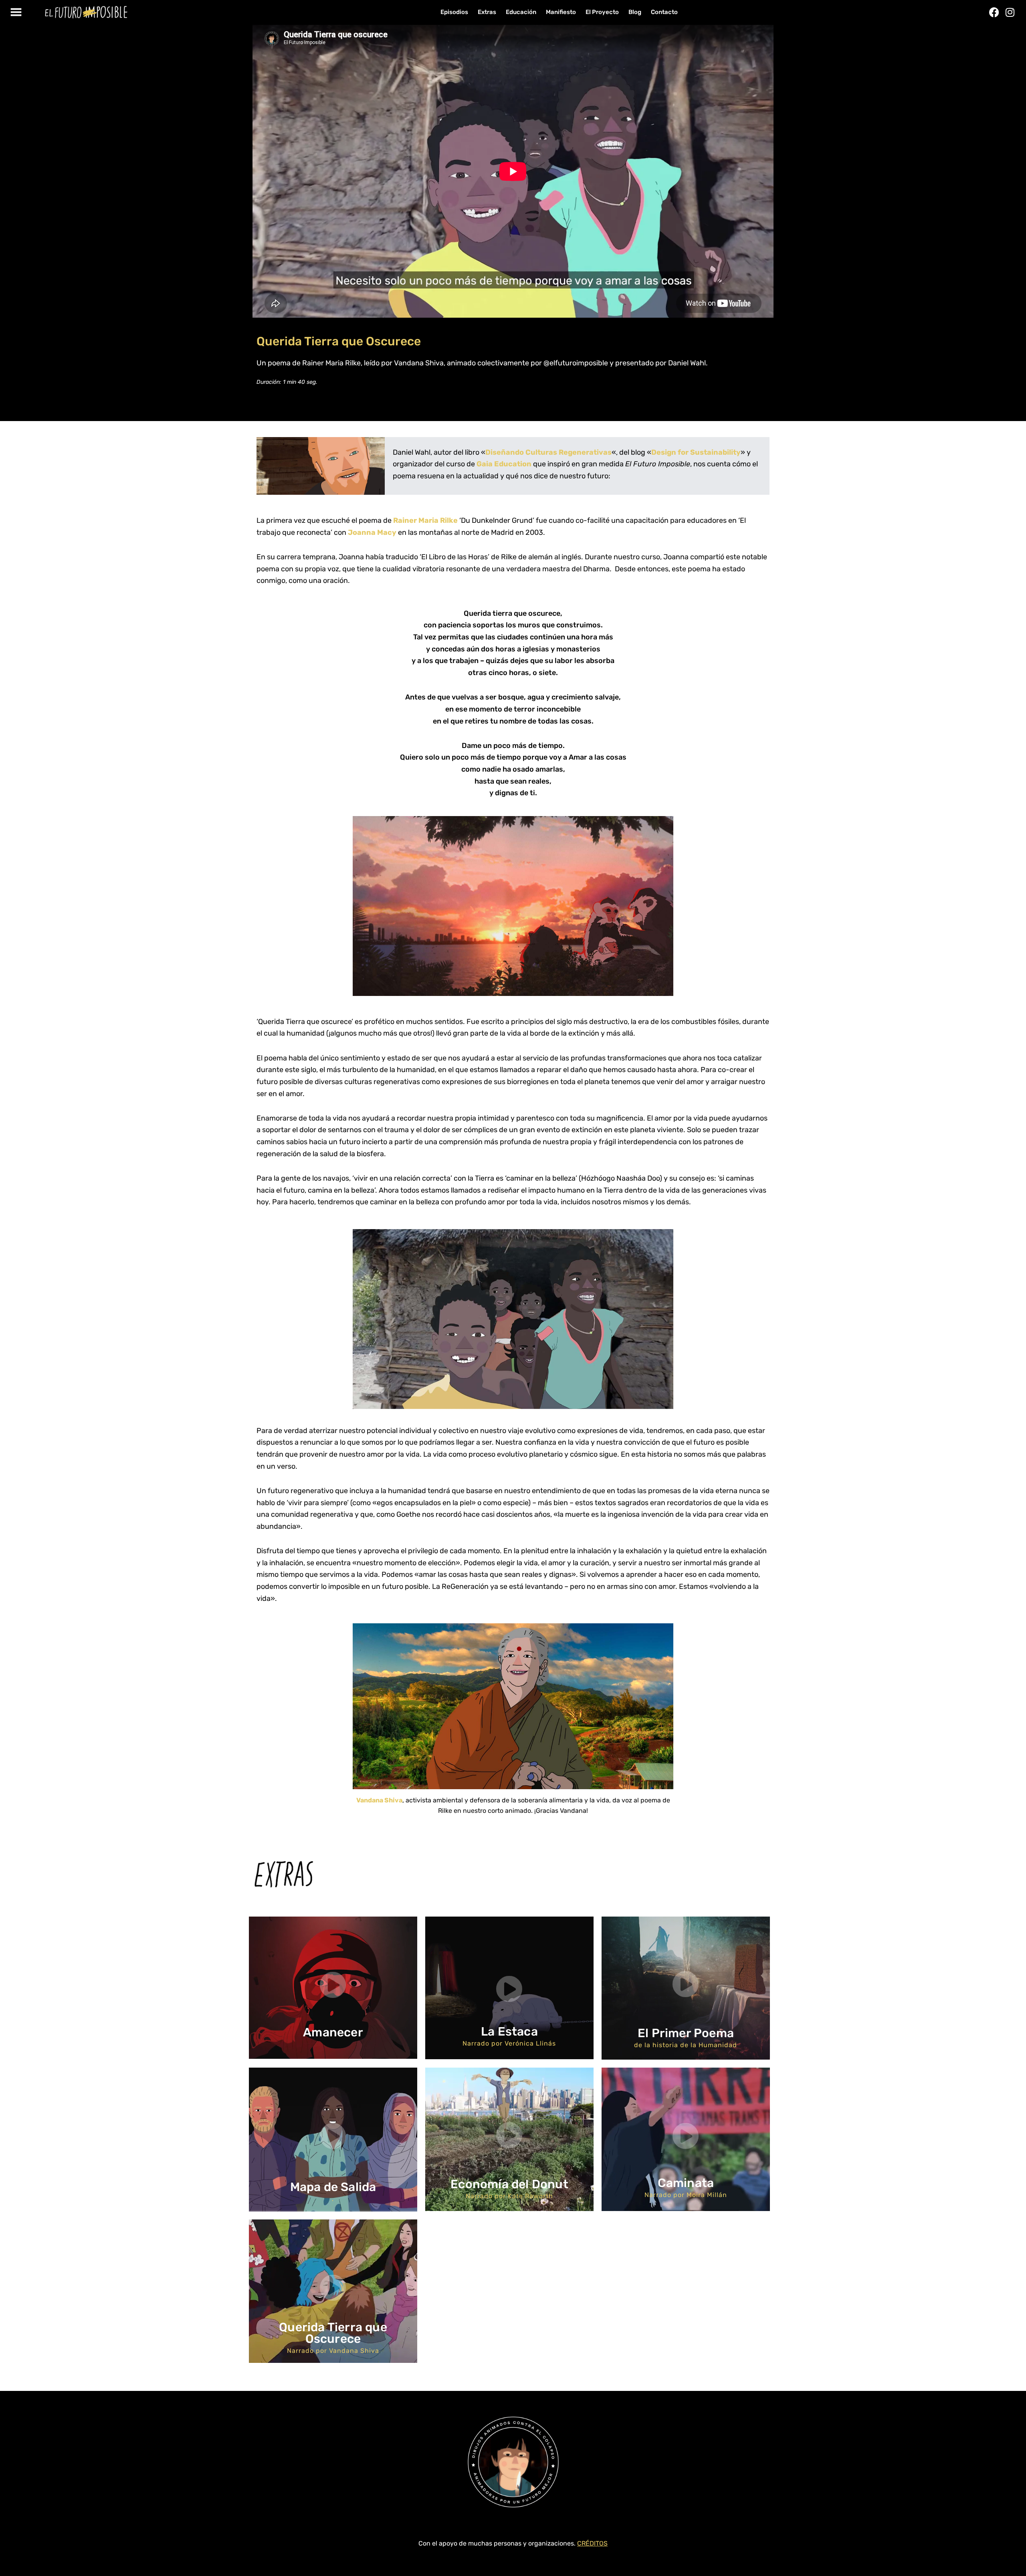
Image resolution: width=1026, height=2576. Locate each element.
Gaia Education (504, 464)
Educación (521, 12)
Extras (487, 12)
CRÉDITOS (592, 2543)
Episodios (454, 12)
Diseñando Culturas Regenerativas (548, 452)
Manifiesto (561, 12)
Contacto (664, 12)
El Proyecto (602, 12)
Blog (635, 12)
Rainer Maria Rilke (425, 520)
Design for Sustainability (696, 452)
